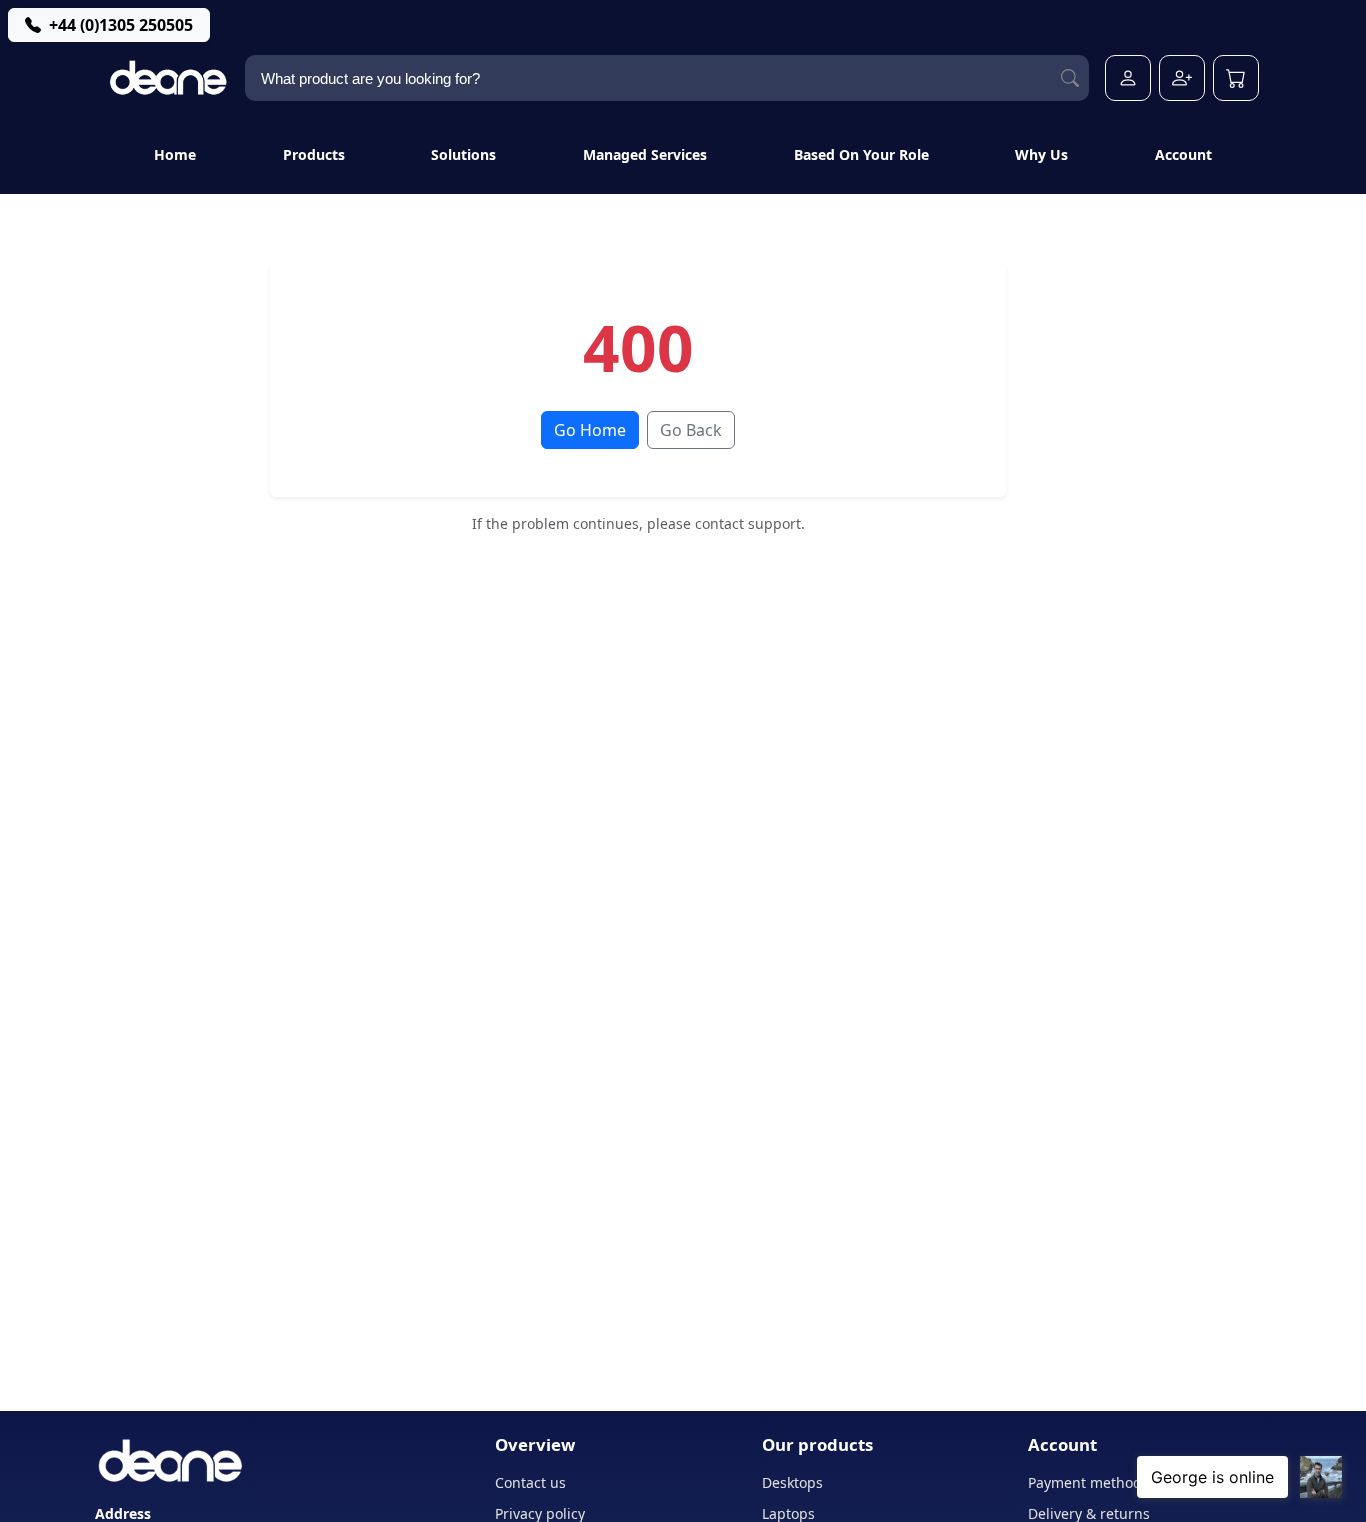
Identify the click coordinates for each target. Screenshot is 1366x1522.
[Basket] (1236, 78)
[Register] (1182, 78)
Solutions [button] (463, 154)
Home (175, 154)
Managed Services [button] (645, 154)
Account (1183, 154)
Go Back (691, 430)
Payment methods (1088, 1482)
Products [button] (314, 154)
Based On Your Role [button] (861, 154)
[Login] (1128, 78)
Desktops (792, 1482)
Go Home (590, 430)
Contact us (530, 1482)
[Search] (1070, 78)
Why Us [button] (1041, 154)
